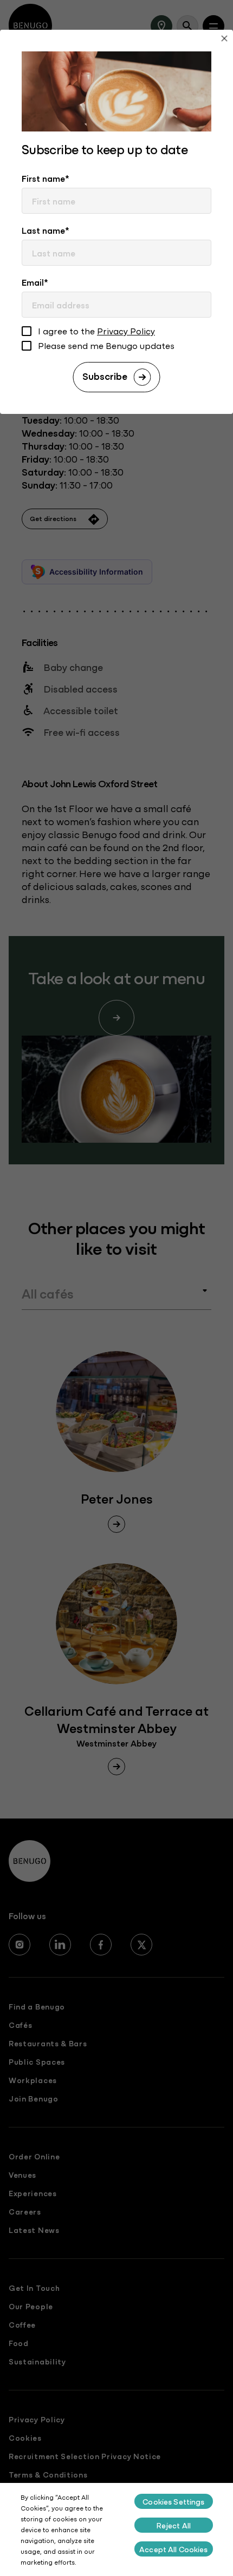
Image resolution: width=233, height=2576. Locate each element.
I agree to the (96, 331)
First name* (46, 178)
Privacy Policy (126, 331)
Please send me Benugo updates (106, 346)
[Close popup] (224, 40)
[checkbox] (27, 332)
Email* (35, 282)
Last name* (46, 230)
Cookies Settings (173, 2501)
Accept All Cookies (174, 2549)
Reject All (174, 2525)
